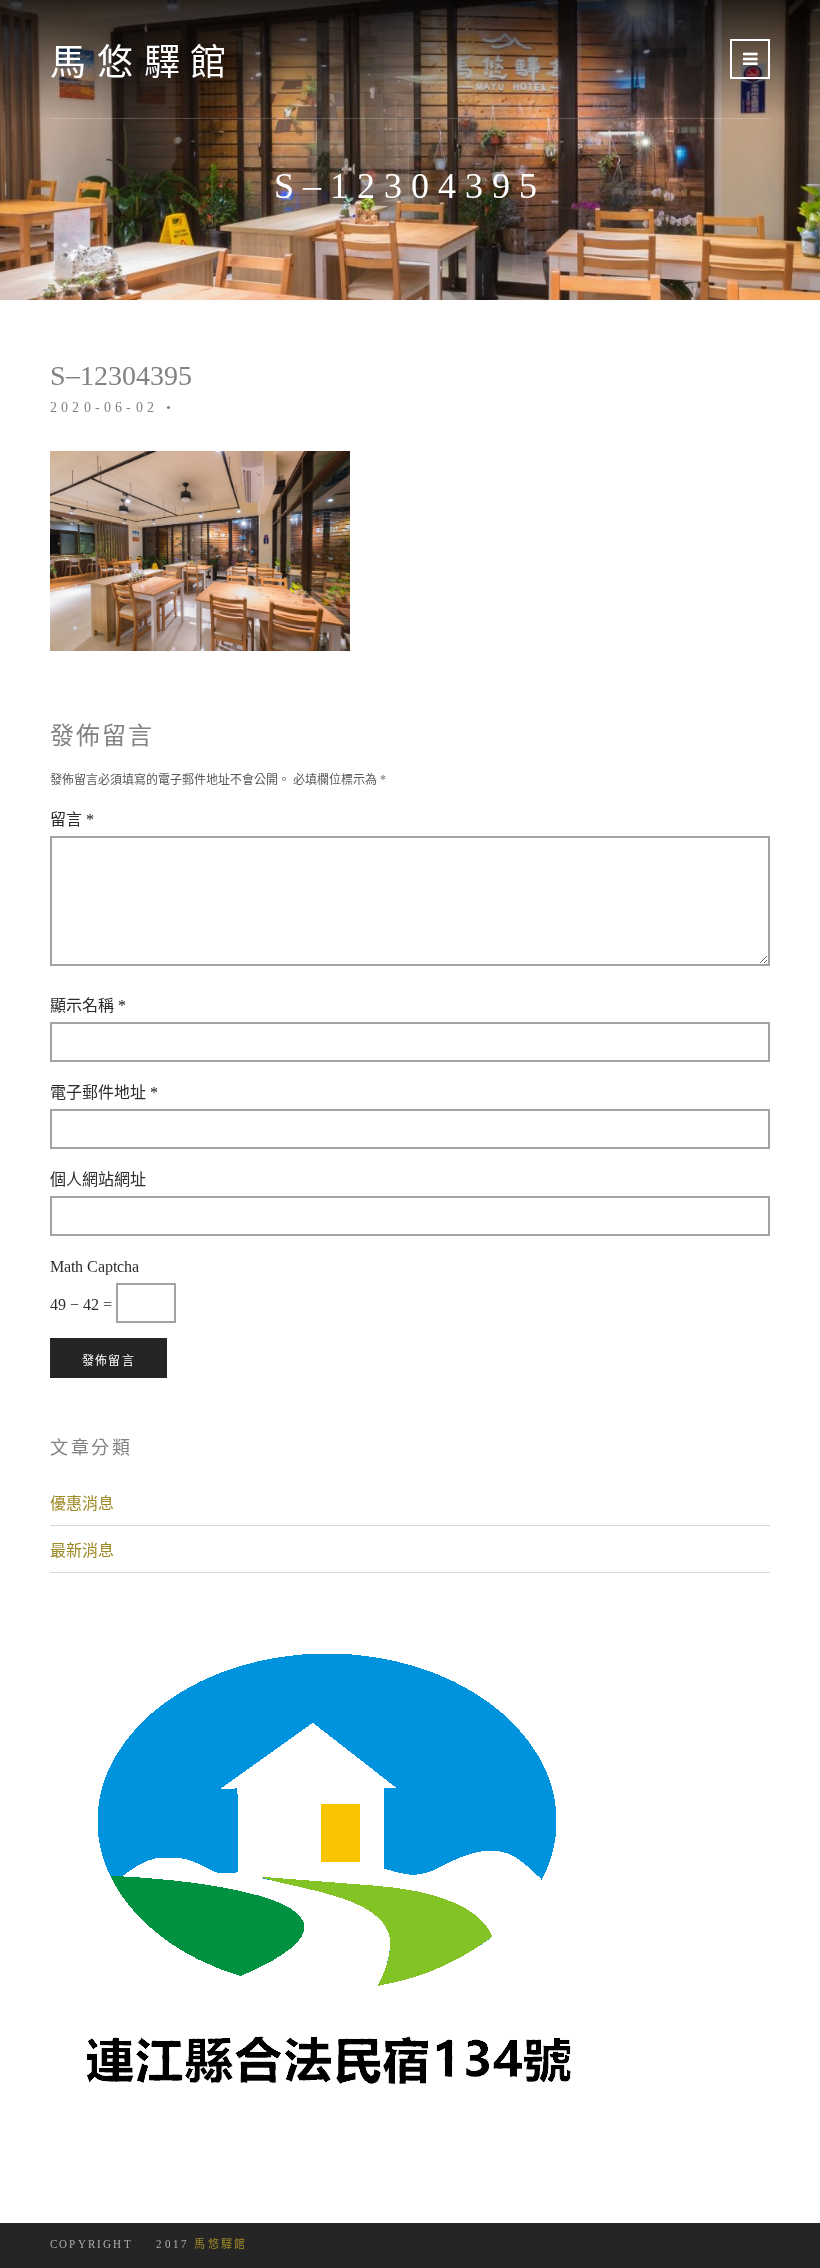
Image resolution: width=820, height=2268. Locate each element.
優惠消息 (82, 1503)
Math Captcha (94, 1266)
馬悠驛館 (143, 62)
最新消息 (82, 1550)
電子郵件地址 (104, 1092)
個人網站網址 (98, 1179)
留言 (72, 819)
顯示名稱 (88, 1005)
